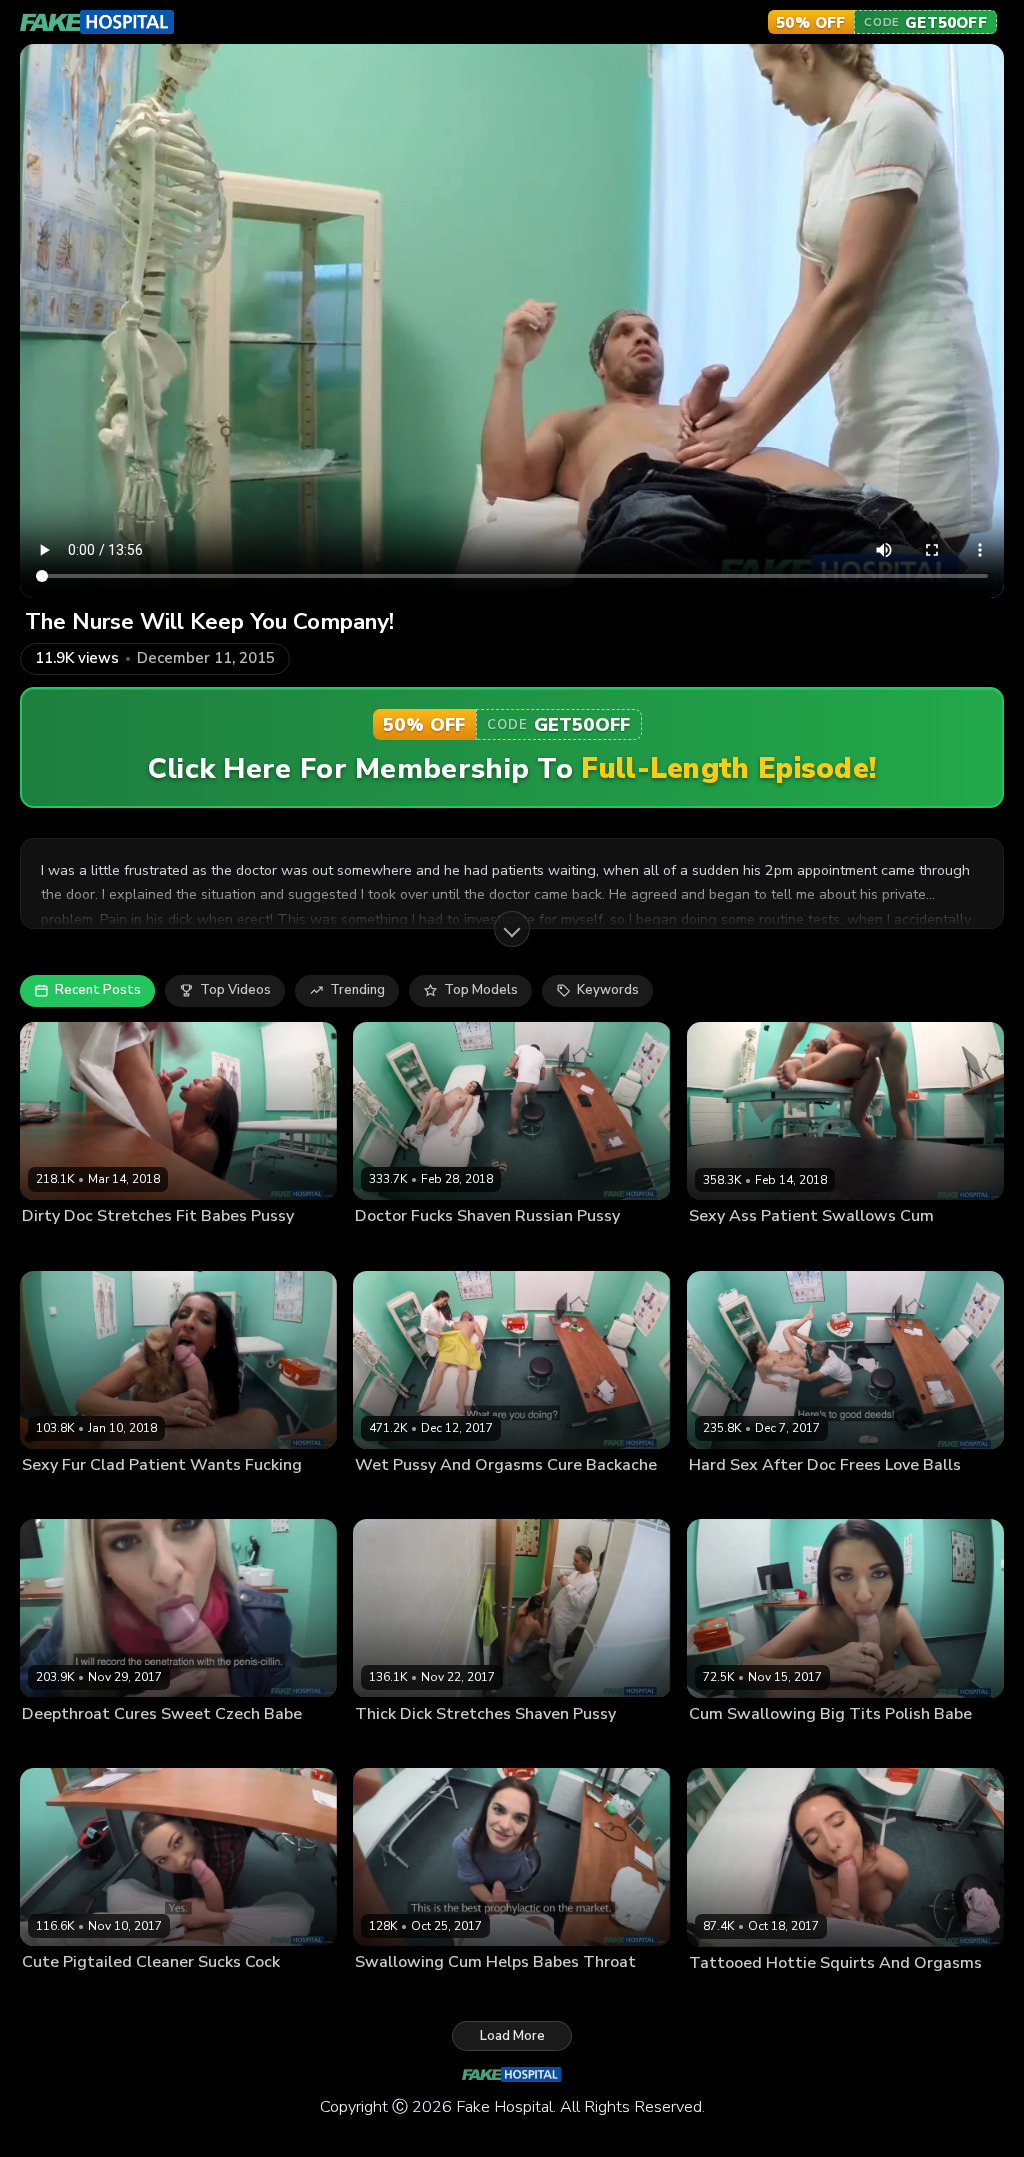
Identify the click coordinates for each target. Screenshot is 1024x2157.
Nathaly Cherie (65, 1746)
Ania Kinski (720, 1746)
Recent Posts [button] (98, 990)
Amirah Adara (729, 1248)
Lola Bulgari (725, 1994)
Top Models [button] (481, 990)
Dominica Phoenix (407, 1994)
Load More (512, 2036)
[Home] (97, 22)
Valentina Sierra (68, 1497)
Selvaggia (51, 1994)
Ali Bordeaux (727, 1497)
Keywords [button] (608, 990)
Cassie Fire (387, 1248)
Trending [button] (357, 990)
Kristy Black (389, 1497)
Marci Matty (389, 1746)
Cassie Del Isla (66, 1248)
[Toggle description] (512, 929)
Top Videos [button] (235, 990)
